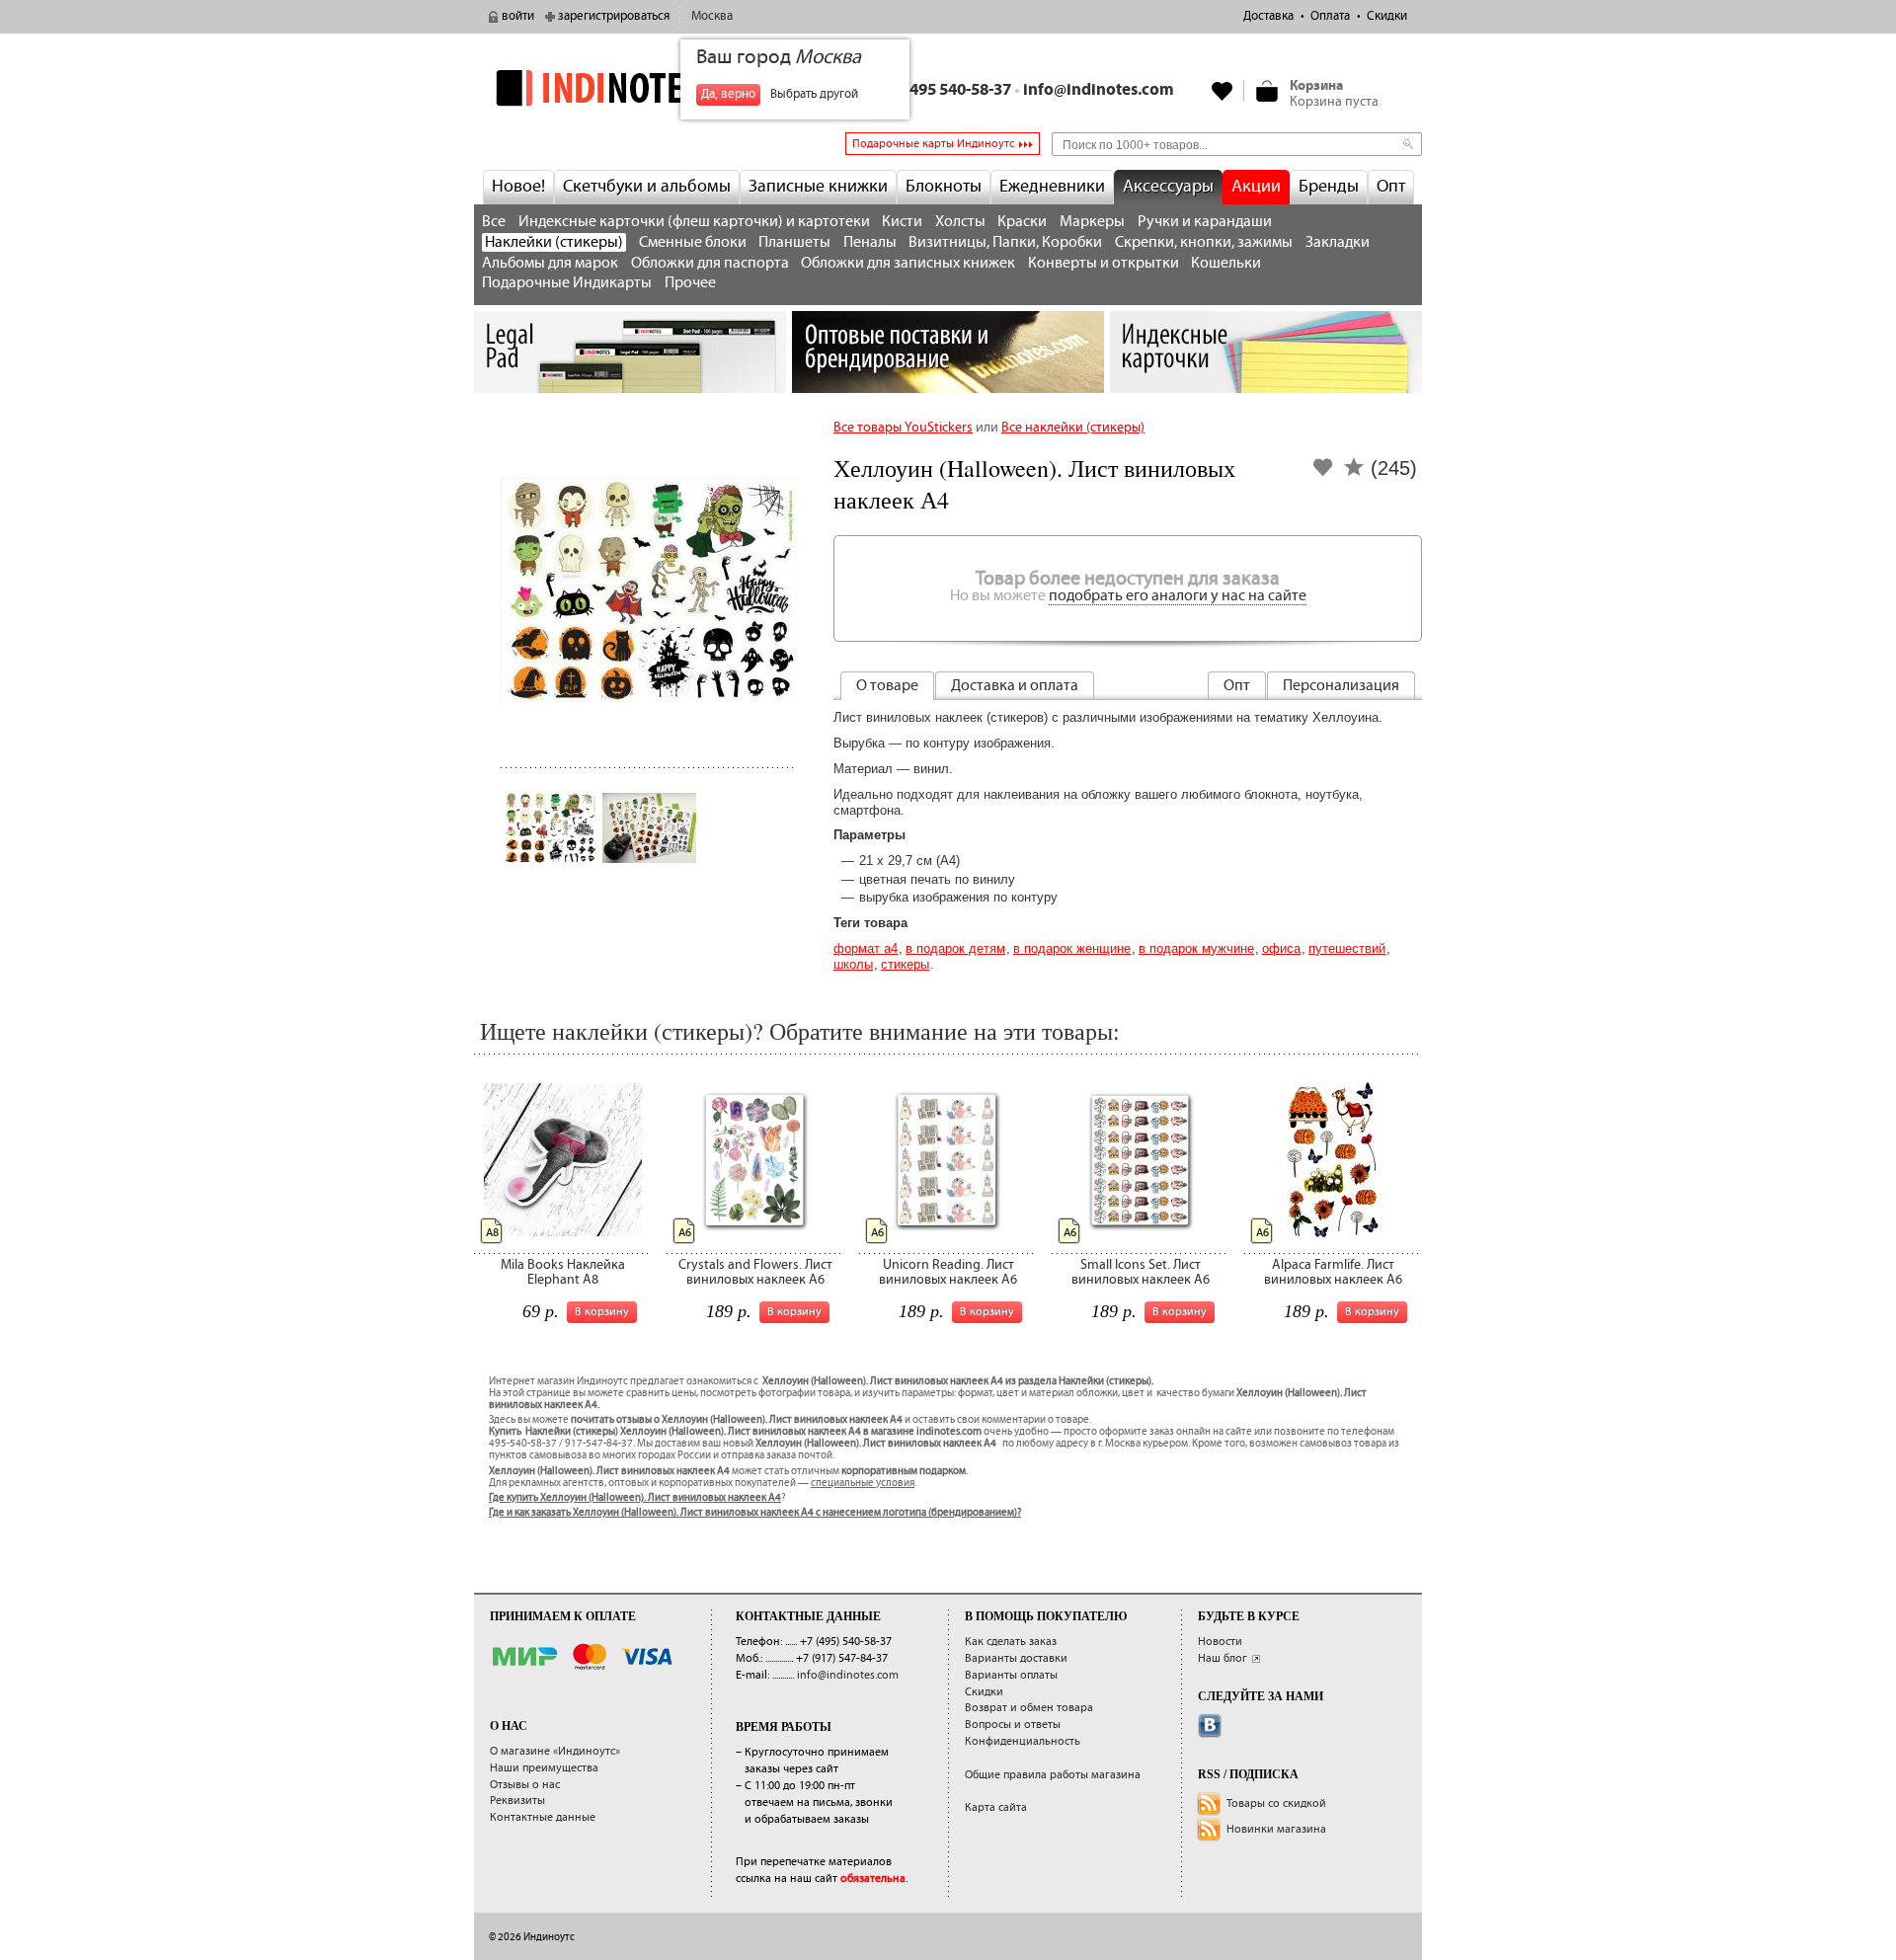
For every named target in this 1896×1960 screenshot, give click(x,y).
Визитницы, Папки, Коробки (1005, 242)
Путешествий (1347, 948)
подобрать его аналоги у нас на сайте (1178, 596)
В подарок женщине (1072, 948)
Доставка (1268, 16)
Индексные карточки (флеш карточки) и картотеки (694, 222)
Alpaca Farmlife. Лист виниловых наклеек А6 (1333, 1272)
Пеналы (870, 242)
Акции (1256, 187)
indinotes (630, 87)
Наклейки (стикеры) (554, 242)
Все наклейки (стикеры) (1073, 428)
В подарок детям (955, 948)
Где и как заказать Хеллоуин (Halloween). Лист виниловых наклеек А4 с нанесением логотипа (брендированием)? (755, 1513)
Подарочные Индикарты (567, 283)
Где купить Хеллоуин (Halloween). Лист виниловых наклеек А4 (635, 1498)
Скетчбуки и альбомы (647, 187)
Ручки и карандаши (1205, 222)
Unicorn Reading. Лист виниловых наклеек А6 (948, 1272)
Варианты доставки (1016, 1658)
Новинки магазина (1276, 1829)
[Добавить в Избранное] (1323, 473)
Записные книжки (818, 187)
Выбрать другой (814, 94)
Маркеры (1092, 222)
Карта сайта (996, 1807)
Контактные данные (543, 1817)
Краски (1022, 222)
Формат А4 (866, 948)
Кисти (902, 222)
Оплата (1330, 16)
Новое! (518, 187)
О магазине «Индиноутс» (555, 1751)
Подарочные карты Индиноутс (933, 144)
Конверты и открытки (1104, 263)
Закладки (1338, 242)
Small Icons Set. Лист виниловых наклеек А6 (1141, 1272)
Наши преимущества (544, 1768)
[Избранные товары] (1223, 91)
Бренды (1329, 187)
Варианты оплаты (1011, 1675)
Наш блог (1223, 1658)
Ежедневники (1052, 187)
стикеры (905, 964)
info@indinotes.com (1099, 90)
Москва (712, 16)
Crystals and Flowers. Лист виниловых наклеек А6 (755, 1272)
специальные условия (863, 1483)
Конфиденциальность (1023, 1741)
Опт (1391, 187)
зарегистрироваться (614, 16)
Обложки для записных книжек (908, 263)
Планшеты (794, 242)
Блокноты (944, 187)
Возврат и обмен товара (1029, 1708)
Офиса (1281, 948)
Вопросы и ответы (1013, 1725)
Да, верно (728, 94)
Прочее (690, 283)
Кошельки (1226, 263)
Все (494, 222)
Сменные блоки (693, 242)
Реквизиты (517, 1801)
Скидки (1387, 16)
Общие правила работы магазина (1053, 1775)
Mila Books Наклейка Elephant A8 (563, 1272)
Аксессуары (1168, 187)
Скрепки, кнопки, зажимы (1204, 242)
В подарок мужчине (1196, 948)
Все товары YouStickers (903, 428)
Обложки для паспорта (710, 263)
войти (518, 16)
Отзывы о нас (525, 1785)
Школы (853, 964)
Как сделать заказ (1011, 1642)
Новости (1220, 1642)
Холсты (960, 222)
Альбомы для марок (550, 263)
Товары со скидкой (1276, 1803)
